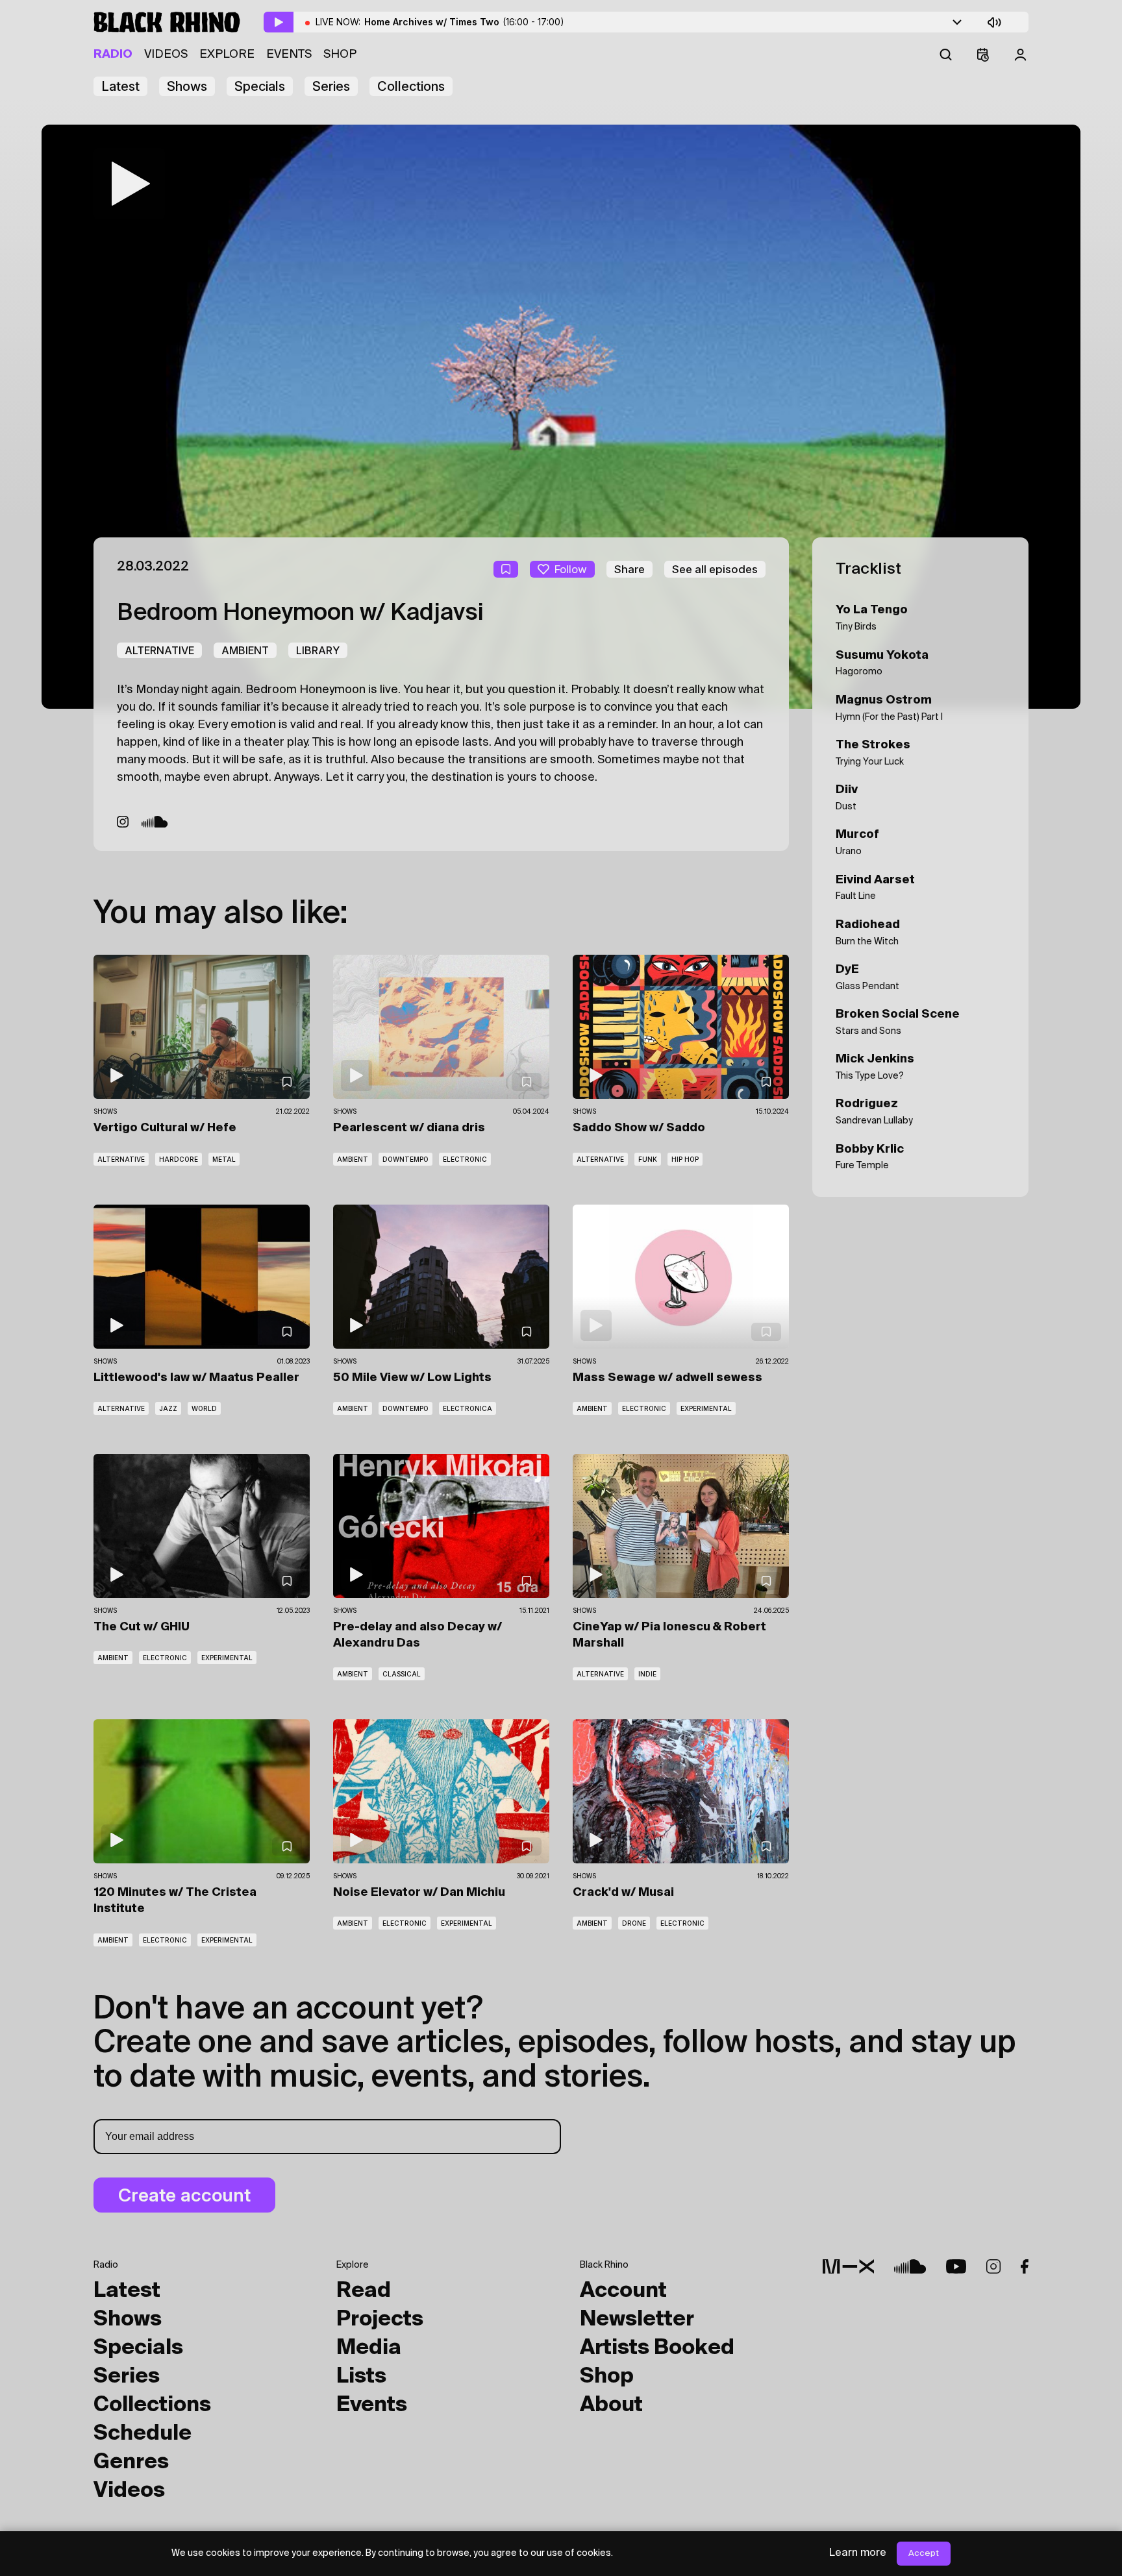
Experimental (706, 1408)
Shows (187, 86)
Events (289, 55)
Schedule (143, 2434)
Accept (924, 2554)
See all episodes (715, 569)
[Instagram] (123, 822)
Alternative (159, 650)
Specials (260, 86)
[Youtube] (956, 2266)
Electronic (465, 1159)
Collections (411, 86)
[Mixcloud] (848, 2266)
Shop (340, 55)
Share (630, 569)
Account (623, 2291)
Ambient (245, 650)
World (204, 1408)
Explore (227, 55)
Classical (402, 1674)
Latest (120, 86)
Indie (647, 1674)
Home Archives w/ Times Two (464, 22)
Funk (648, 1159)
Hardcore (179, 1159)
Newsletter (637, 2320)
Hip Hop (685, 1159)
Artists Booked (657, 2348)
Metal (224, 1159)
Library (318, 650)
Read (364, 2291)
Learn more (858, 2553)
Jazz (168, 1408)
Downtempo (405, 1159)
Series (331, 86)
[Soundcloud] (155, 822)
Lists (361, 2377)
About (611, 2405)
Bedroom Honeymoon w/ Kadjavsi (300, 613)
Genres (131, 2462)
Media (369, 2348)
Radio (113, 55)
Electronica (467, 1408)
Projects (380, 2320)
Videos (166, 55)
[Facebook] (1025, 2266)
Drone (634, 1923)
